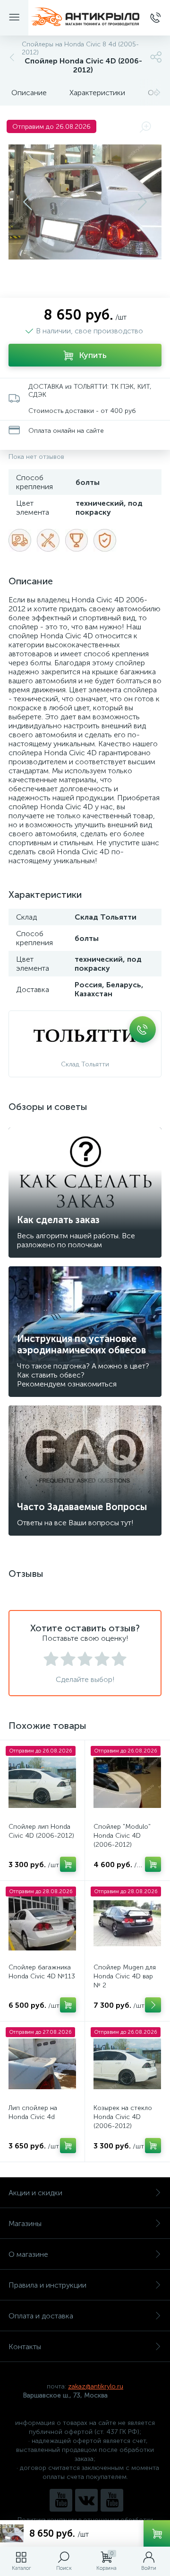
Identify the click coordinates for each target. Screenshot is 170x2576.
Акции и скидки (35, 2193)
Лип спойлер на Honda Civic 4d (33, 2112)
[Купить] (68, 1864)
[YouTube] (61, 2500)
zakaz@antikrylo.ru (96, 2386)
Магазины (25, 2223)
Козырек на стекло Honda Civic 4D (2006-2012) (123, 2117)
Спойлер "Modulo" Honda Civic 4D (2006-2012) (122, 1836)
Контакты (25, 2347)
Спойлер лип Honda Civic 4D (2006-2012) (41, 1831)
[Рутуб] (112, 2500)
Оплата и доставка (41, 2316)
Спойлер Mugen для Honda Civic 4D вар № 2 (125, 1976)
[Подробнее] (153, 2005)
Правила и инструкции (47, 2285)
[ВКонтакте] (86, 2500)
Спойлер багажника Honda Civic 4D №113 (42, 1972)
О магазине (28, 2254)
